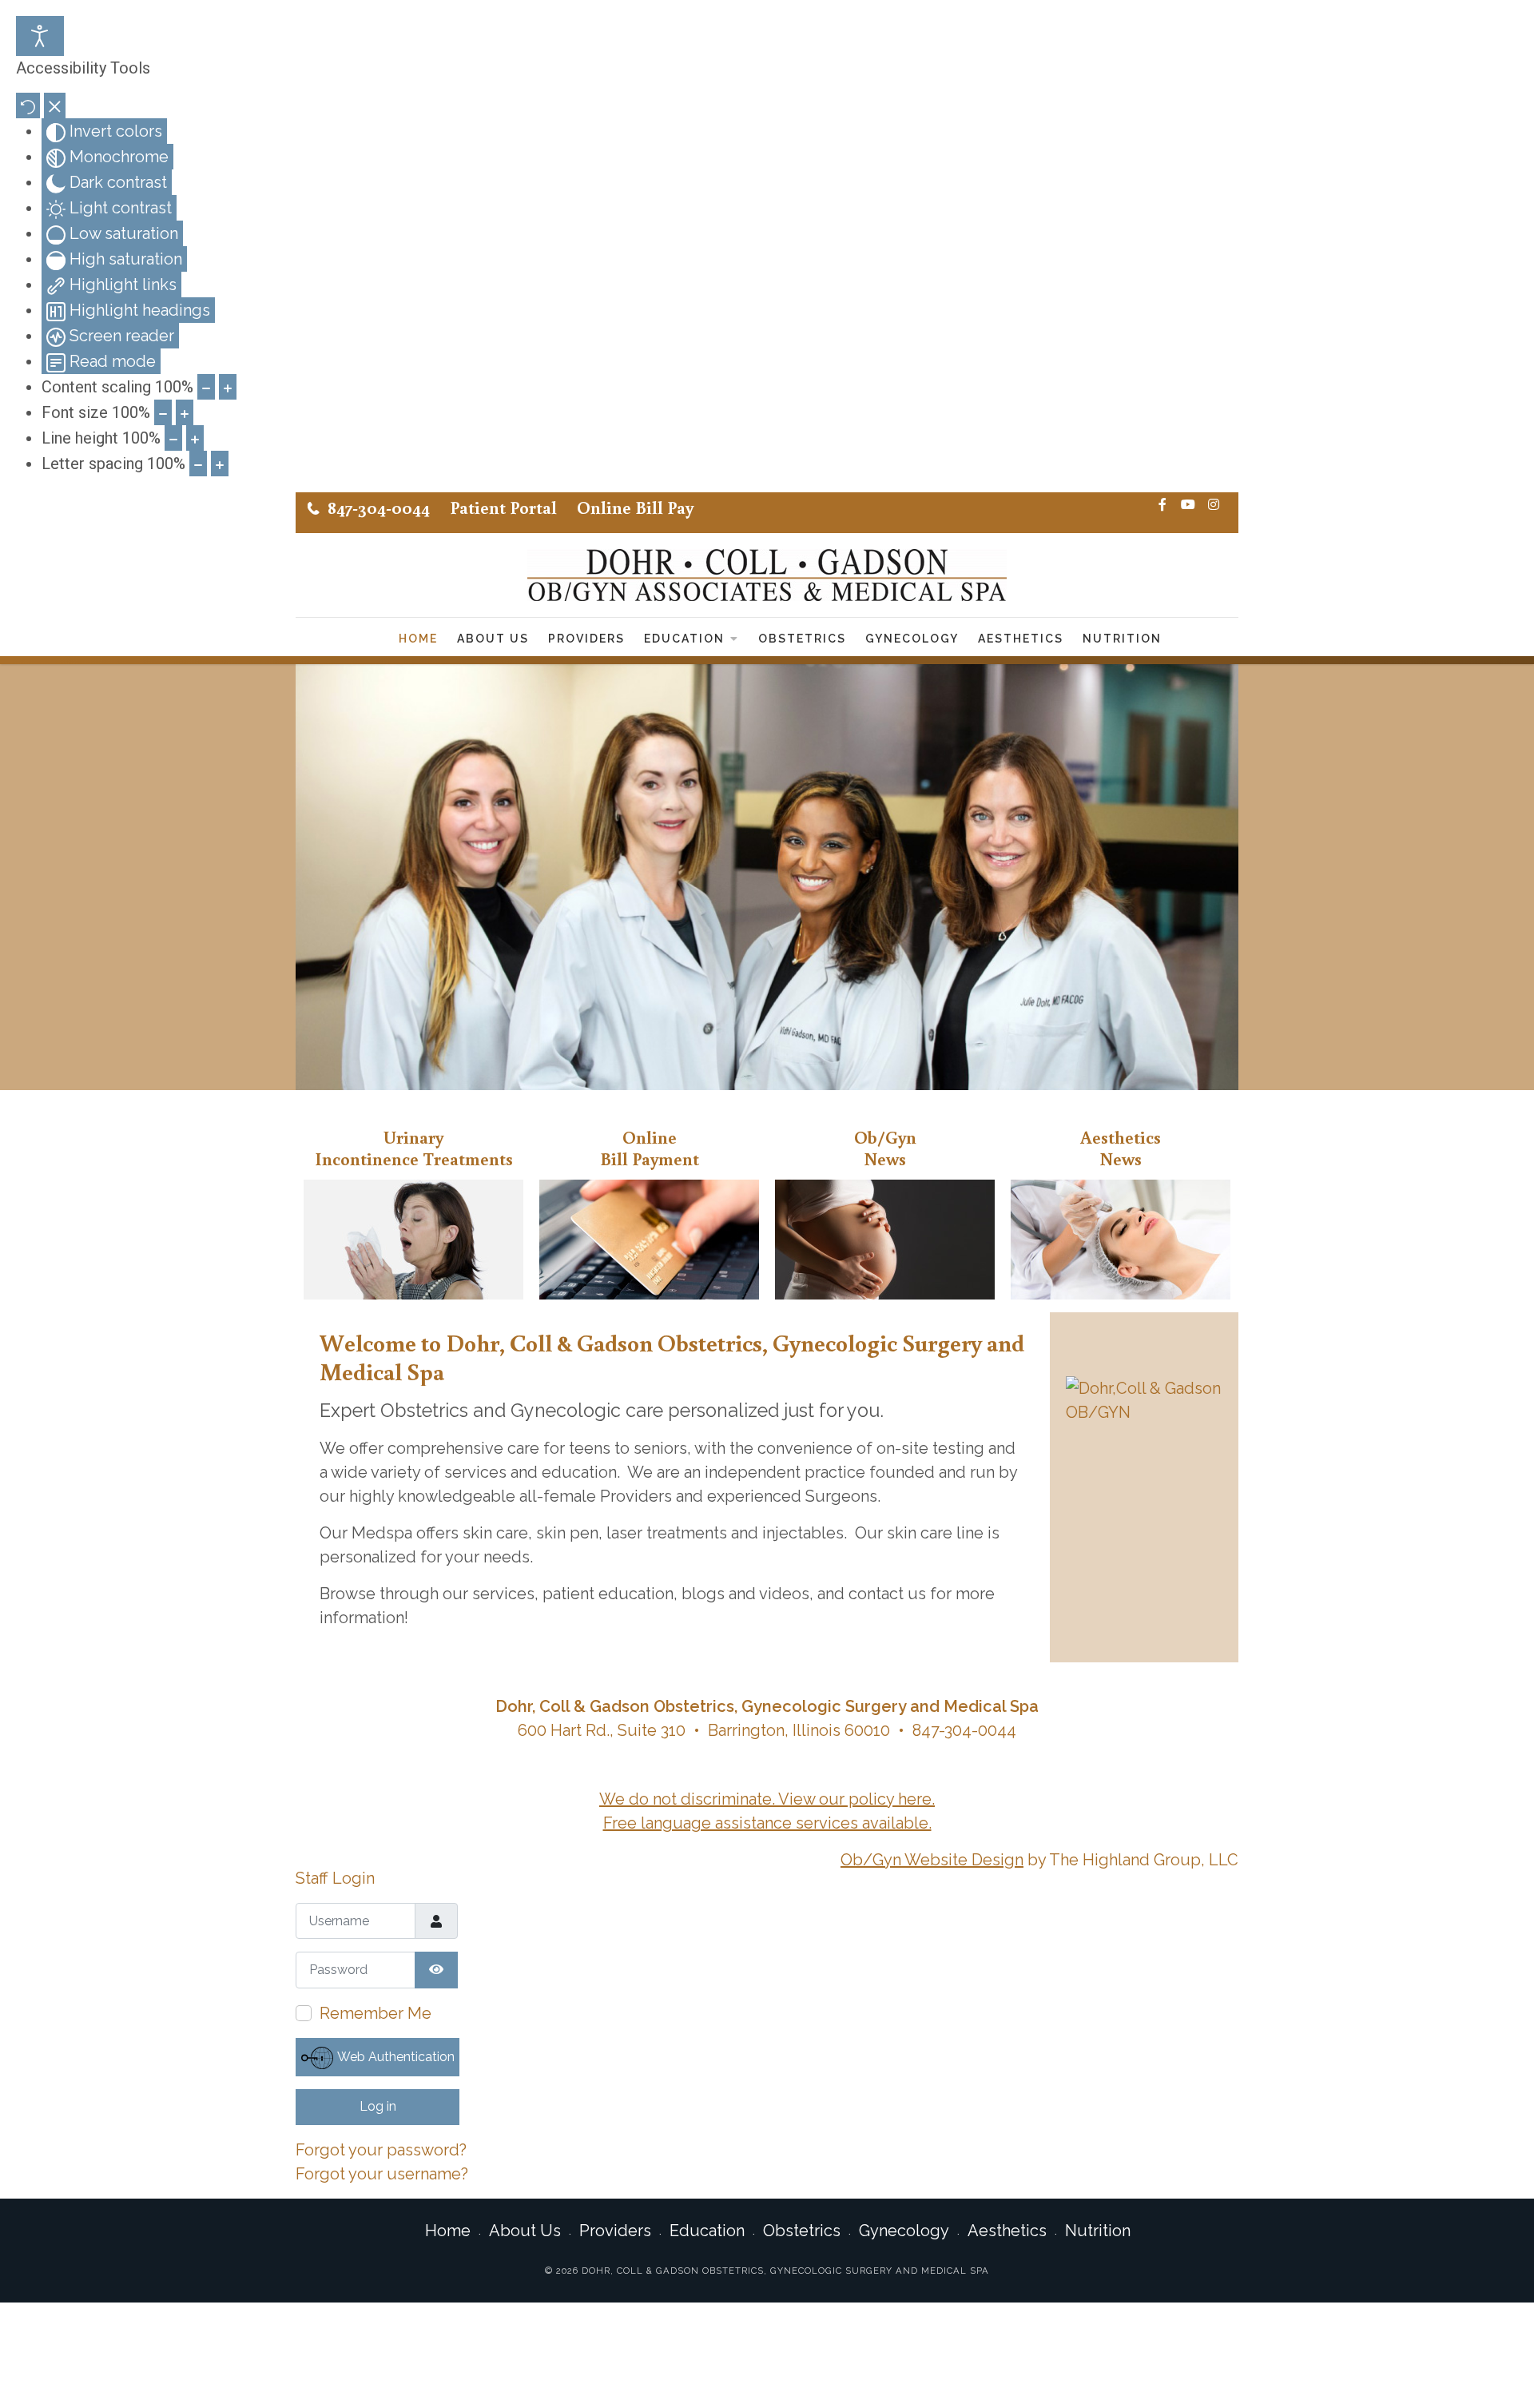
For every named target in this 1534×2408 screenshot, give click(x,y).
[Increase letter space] (220, 464)
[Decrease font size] (163, 412)
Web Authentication (395, 2057)
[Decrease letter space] (198, 464)
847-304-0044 (379, 507)
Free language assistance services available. (767, 1823)
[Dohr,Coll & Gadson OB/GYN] (1144, 1400)
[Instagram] (1214, 505)
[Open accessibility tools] (40, 36)
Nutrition (1122, 639)
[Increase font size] (185, 412)
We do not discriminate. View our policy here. (767, 1799)
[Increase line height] (195, 438)
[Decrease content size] (206, 387)
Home (418, 639)
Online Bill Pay (635, 507)
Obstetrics (802, 639)
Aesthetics (1021, 639)
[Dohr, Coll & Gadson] (767, 575)
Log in (378, 2106)
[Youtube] (1188, 505)
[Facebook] (1162, 505)
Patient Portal (503, 507)
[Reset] (28, 105)
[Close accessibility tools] (55, 105)
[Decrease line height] (173, 438)
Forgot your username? (382, 2174)
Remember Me (376, 2013)
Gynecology (912, 639)
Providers (586, 639)
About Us (493, 639)
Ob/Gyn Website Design (932, 1860)
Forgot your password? (381, 2150)
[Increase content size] (228, 387)
